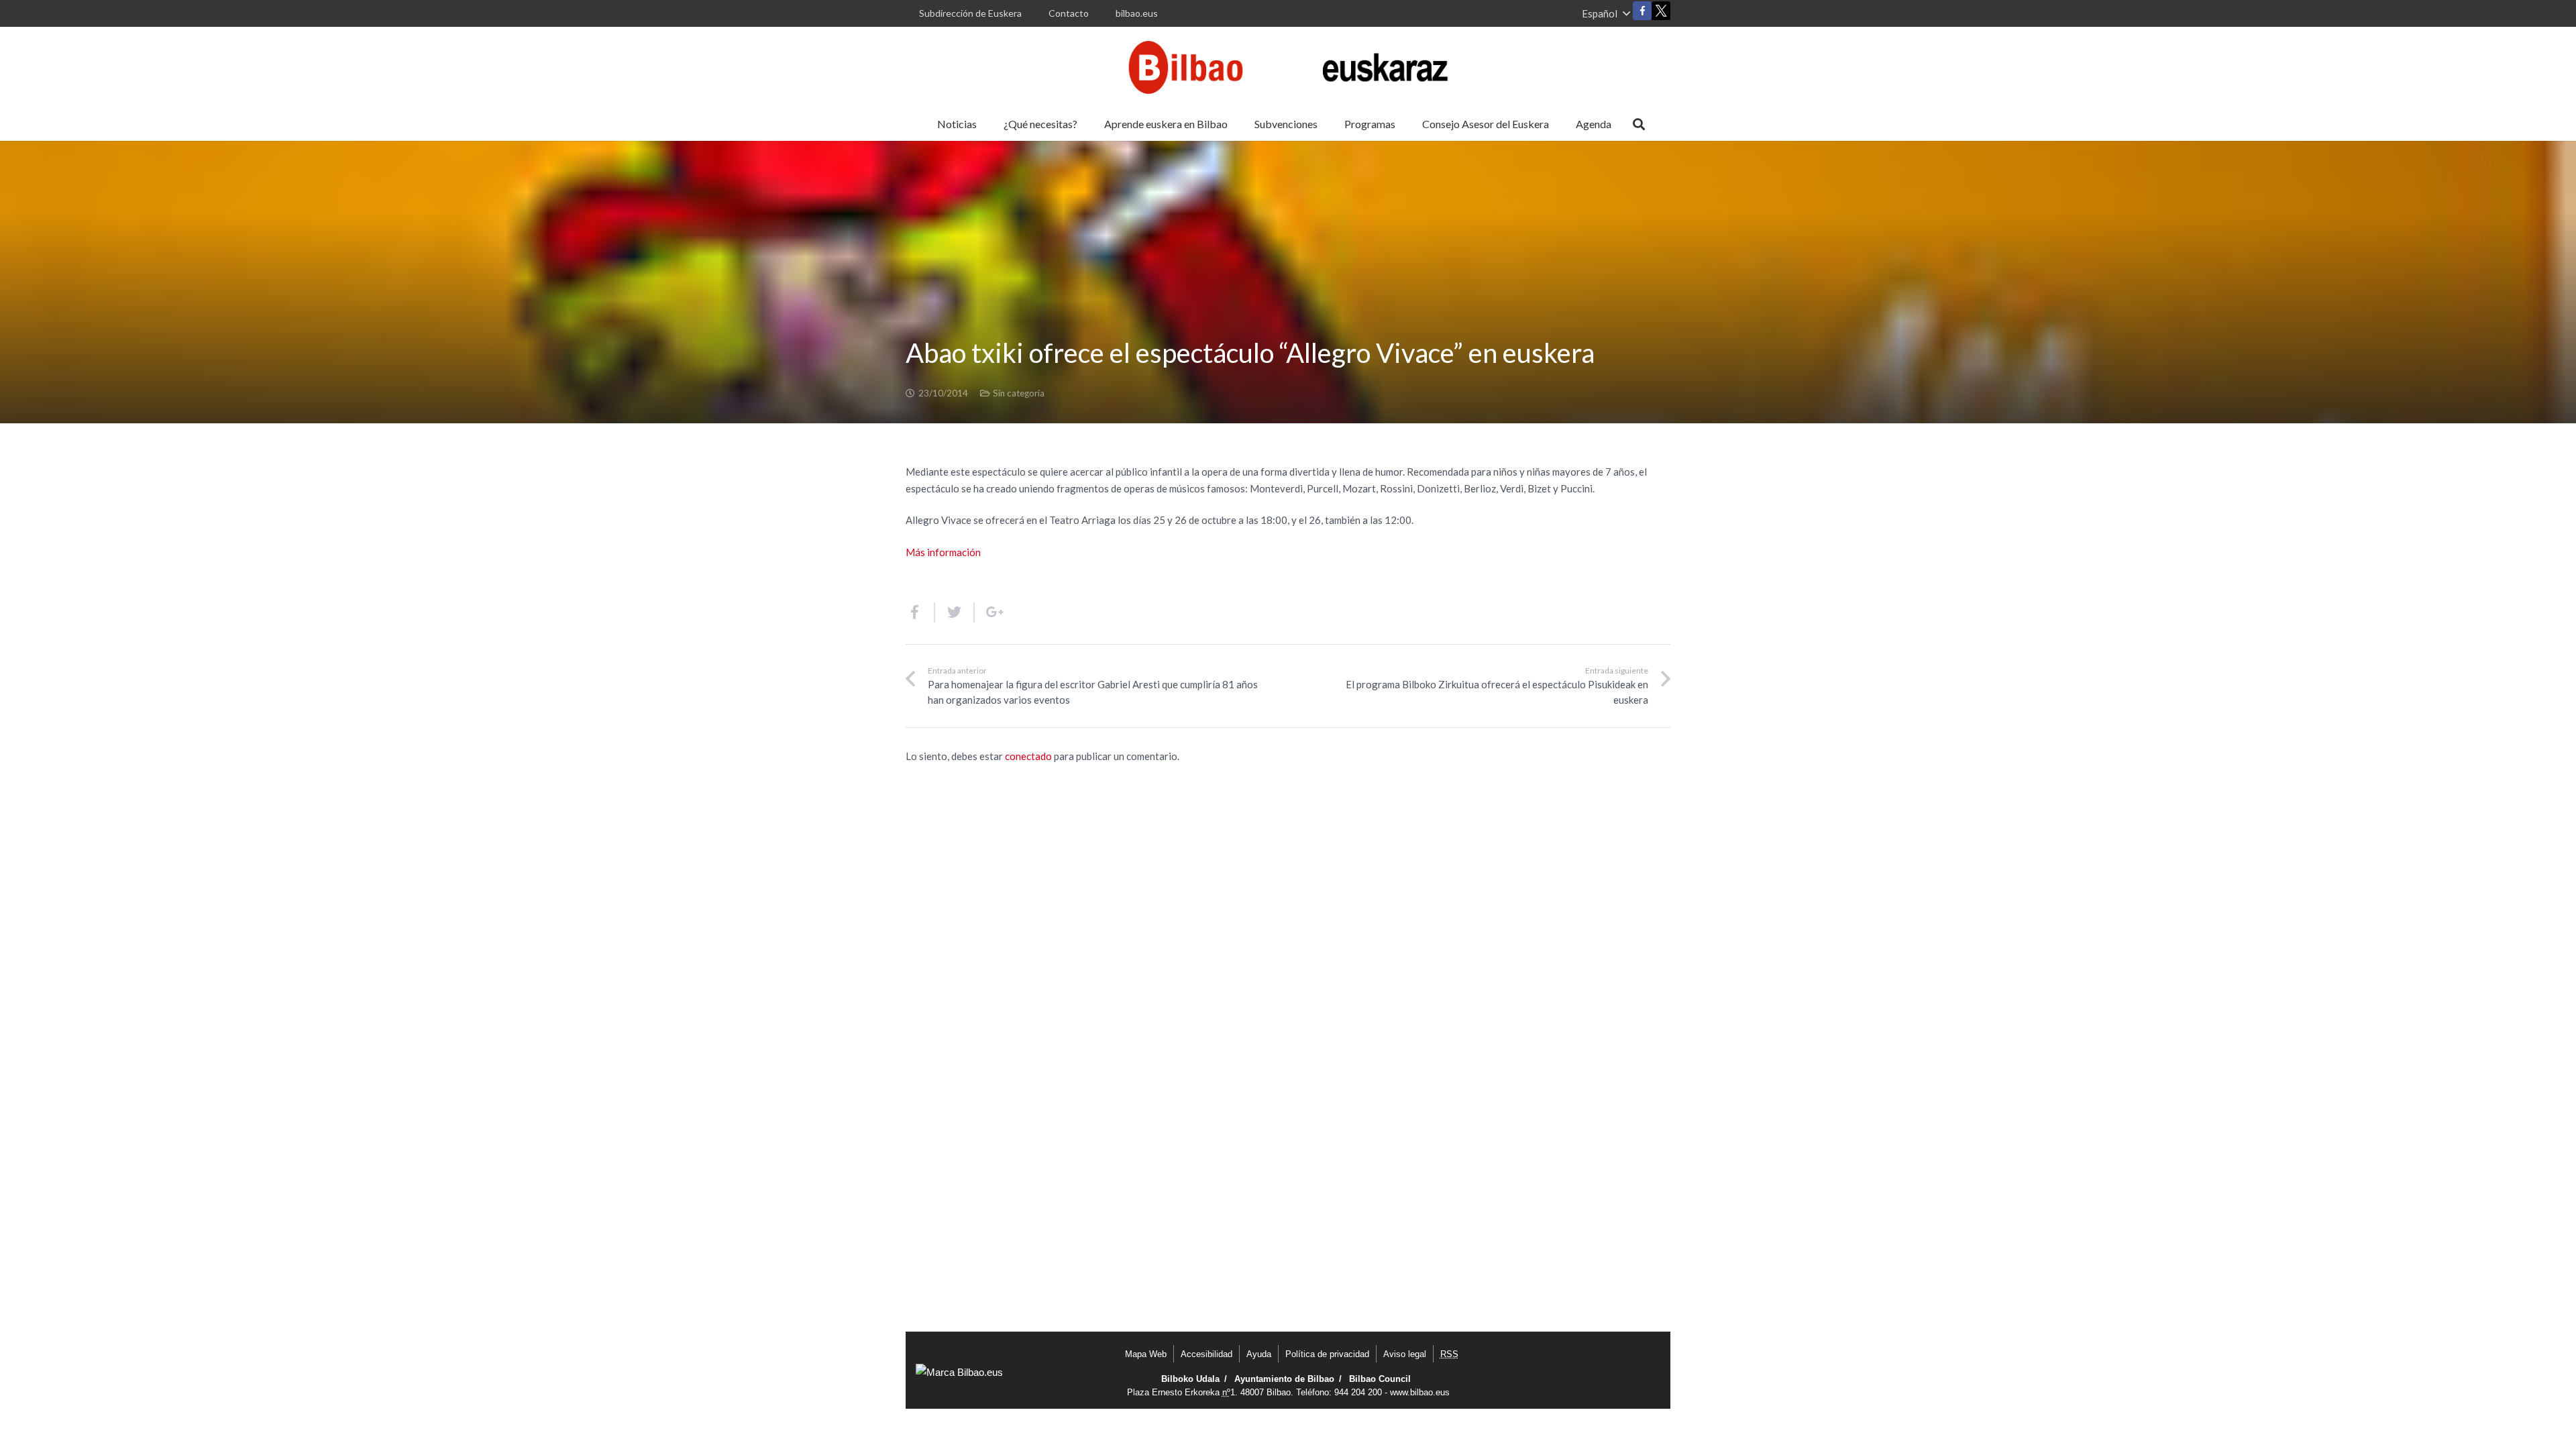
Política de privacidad (1327, 1354)
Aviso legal (1405, 1354)
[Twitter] (1661, 14)
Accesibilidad (1206, 1354)
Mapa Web (1146, 1354)
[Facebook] (1642, 11)
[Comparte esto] (920, 612)
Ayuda (1259, 1354)
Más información (943, 552)
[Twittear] (955, 612)
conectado (1028, 756)
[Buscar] (1639, 124)
